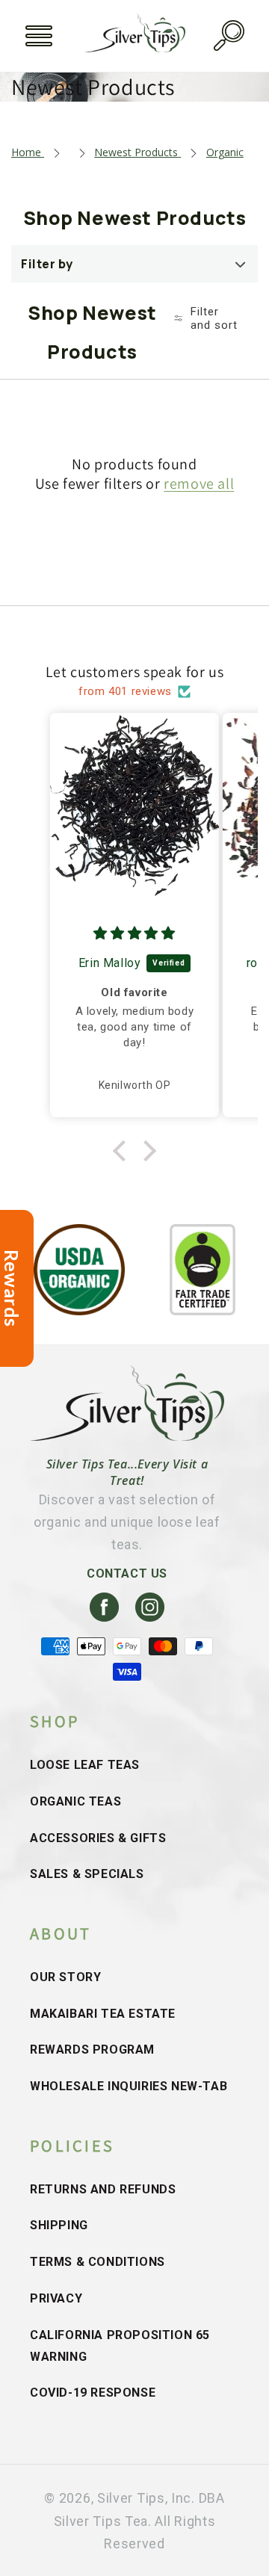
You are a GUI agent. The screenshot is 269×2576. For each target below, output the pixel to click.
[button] (39, 36)
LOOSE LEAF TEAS (85, 1765)
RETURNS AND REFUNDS (103, 2189)
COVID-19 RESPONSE (93, 2393)
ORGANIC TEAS (75, 1801)
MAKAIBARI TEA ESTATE (103, 2014)
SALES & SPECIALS (87, 1874)
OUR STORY (65, 1977)
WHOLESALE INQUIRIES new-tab (129, 2086)
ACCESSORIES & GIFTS (98, 1838)
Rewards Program (92, 2050)
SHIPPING (59, 2225)
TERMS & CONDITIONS (98, 2262)
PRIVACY (56, 2298)
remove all (199, 484)
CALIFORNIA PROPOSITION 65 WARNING (120, 2346)
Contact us (127, 1573)
